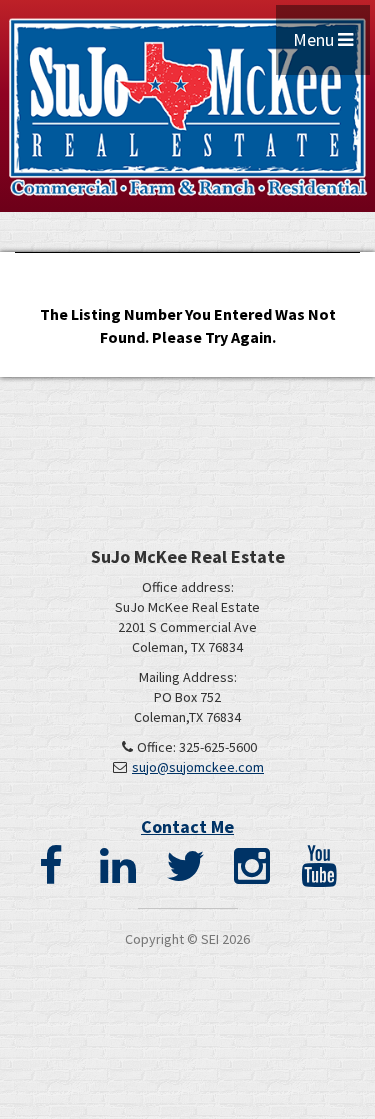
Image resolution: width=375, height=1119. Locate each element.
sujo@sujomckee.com (198, 767)
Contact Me (187, 826)
